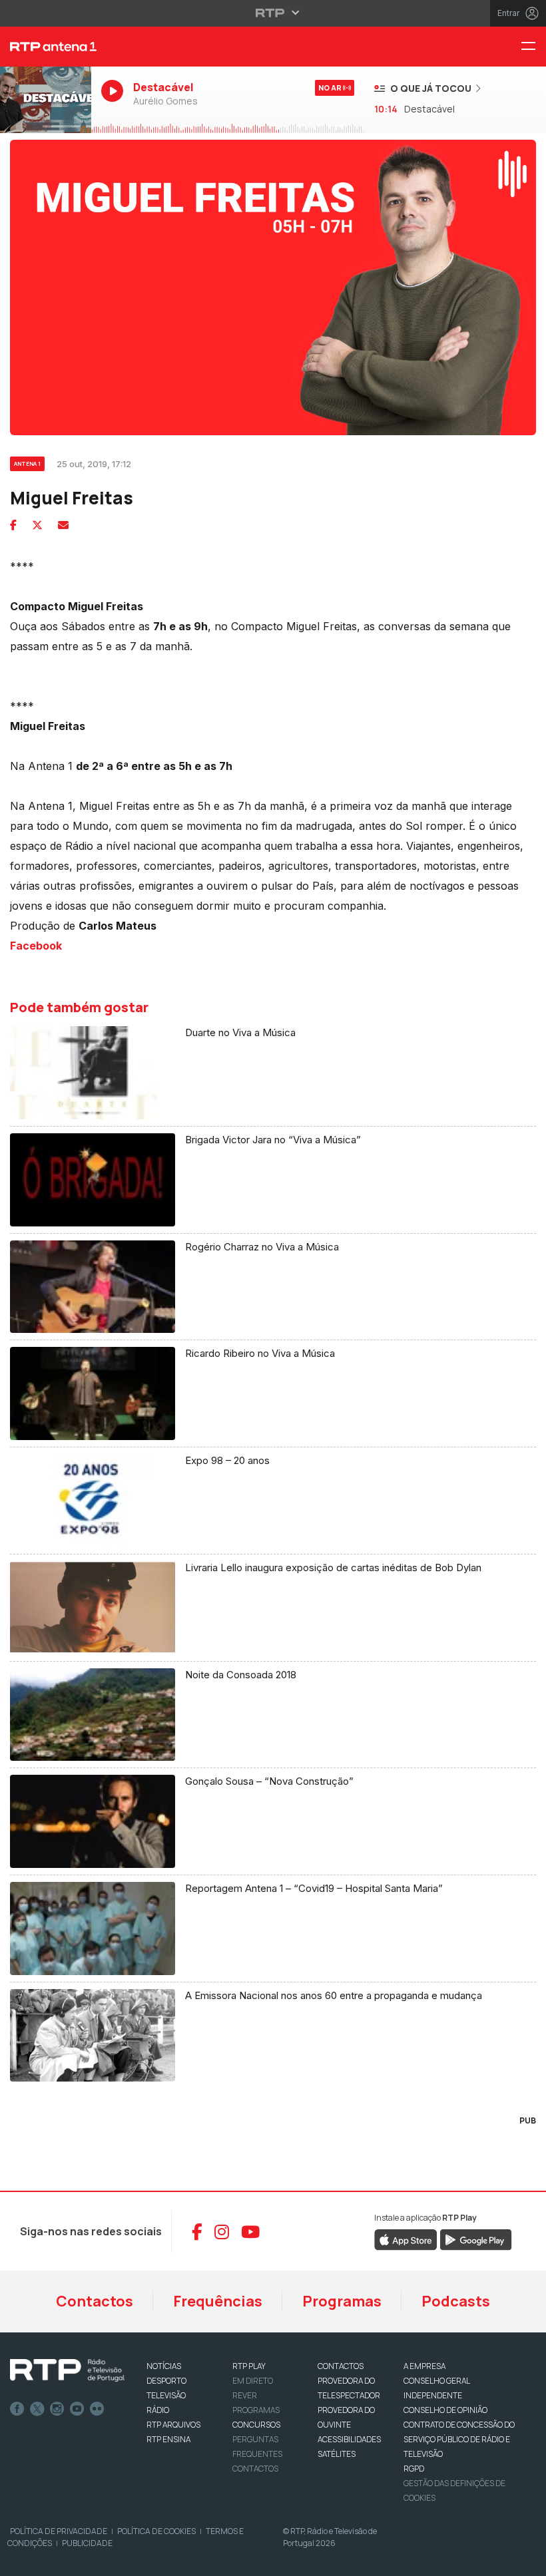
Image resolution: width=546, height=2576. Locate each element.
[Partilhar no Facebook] (13, 525)
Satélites (337, 2454)
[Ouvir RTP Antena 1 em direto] (46, 100)
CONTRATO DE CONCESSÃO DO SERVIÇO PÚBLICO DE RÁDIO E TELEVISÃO (459, 2439)
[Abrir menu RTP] (273, 13)
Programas (342, 2301)
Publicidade (87, 2543)
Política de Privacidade (59, 2531)
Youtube (77, 2409)
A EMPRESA (424, 2366)
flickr (97, 2409)
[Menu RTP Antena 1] (533, 47)
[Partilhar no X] (37, 525)
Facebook (36, 946)
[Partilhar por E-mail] (63, 525)
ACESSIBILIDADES (349, 2439)
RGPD (414, 2469)
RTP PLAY (249, 2366)
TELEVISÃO (166, 2395)
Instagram (57, 2409)
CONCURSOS (256, 2425)
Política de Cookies (156, 2531)
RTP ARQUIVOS (173, 2425)
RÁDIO (158, 2410)
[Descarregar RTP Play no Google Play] (476, 2239)
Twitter (37, 2409)
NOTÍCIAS (164, 2366)
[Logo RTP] (67, 2370)
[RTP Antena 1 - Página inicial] (46, 47)
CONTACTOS (341, 2366)
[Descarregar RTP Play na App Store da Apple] (406, 2239)
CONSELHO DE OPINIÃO (445, 2410)
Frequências (218, 2301)
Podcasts (456, 2301)
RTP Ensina (168, 2439)
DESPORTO (166, 2381)
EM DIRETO (253, 2381)
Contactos (95, 2301)
